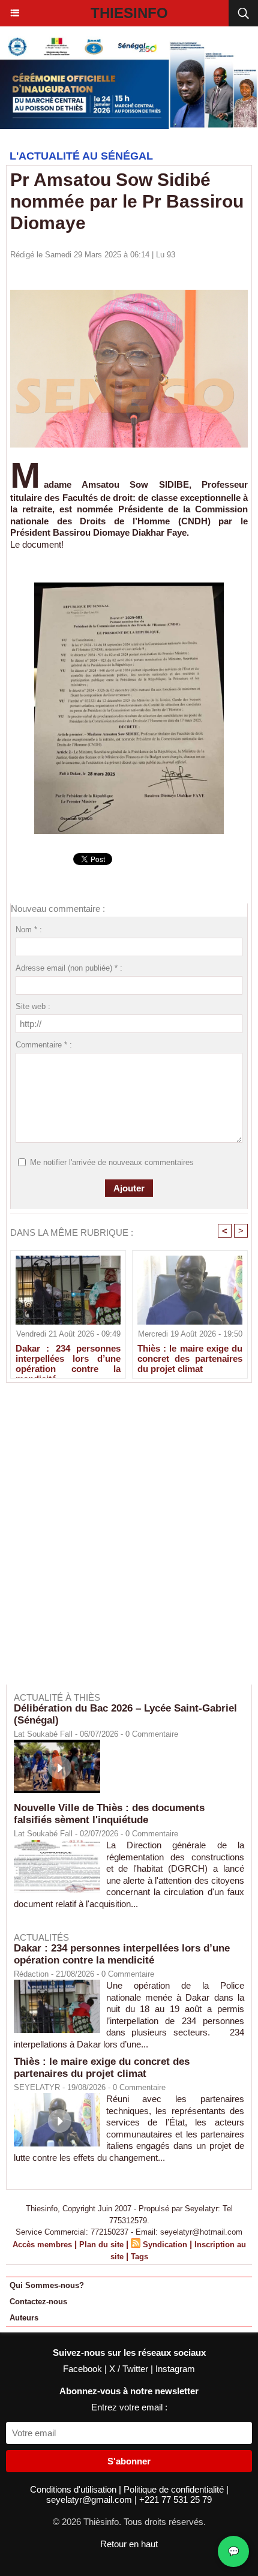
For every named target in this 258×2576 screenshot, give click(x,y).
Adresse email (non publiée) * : (69, 968)
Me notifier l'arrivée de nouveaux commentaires (112, 1162)
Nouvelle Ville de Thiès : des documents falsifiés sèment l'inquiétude (109, 1814)
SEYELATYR (37, 2087)
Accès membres (42, 2245)
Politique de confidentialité (175, 2489)
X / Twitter (130, 2369)
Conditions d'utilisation (74, 2489)
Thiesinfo (129, 13)
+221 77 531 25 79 (175, 2500)
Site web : (33, 1006)
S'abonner (129, 2461)
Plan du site (101, 2245)
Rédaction (31, 1974)
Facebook (84, 2369)
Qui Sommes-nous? (47, 2285)
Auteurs (24, 2318)
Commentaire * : (44, 1045)
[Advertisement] (123, 1542)
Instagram (175, 2369)
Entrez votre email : (129, 2407)
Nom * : (29, 930)
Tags (139, 2257)
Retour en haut (129, 2544)
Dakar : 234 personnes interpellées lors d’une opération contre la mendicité (68, 1358)
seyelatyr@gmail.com (90, 2500)
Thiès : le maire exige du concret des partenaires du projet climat (190, 1358)
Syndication (165, 2245)
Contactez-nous (38, 2302)
